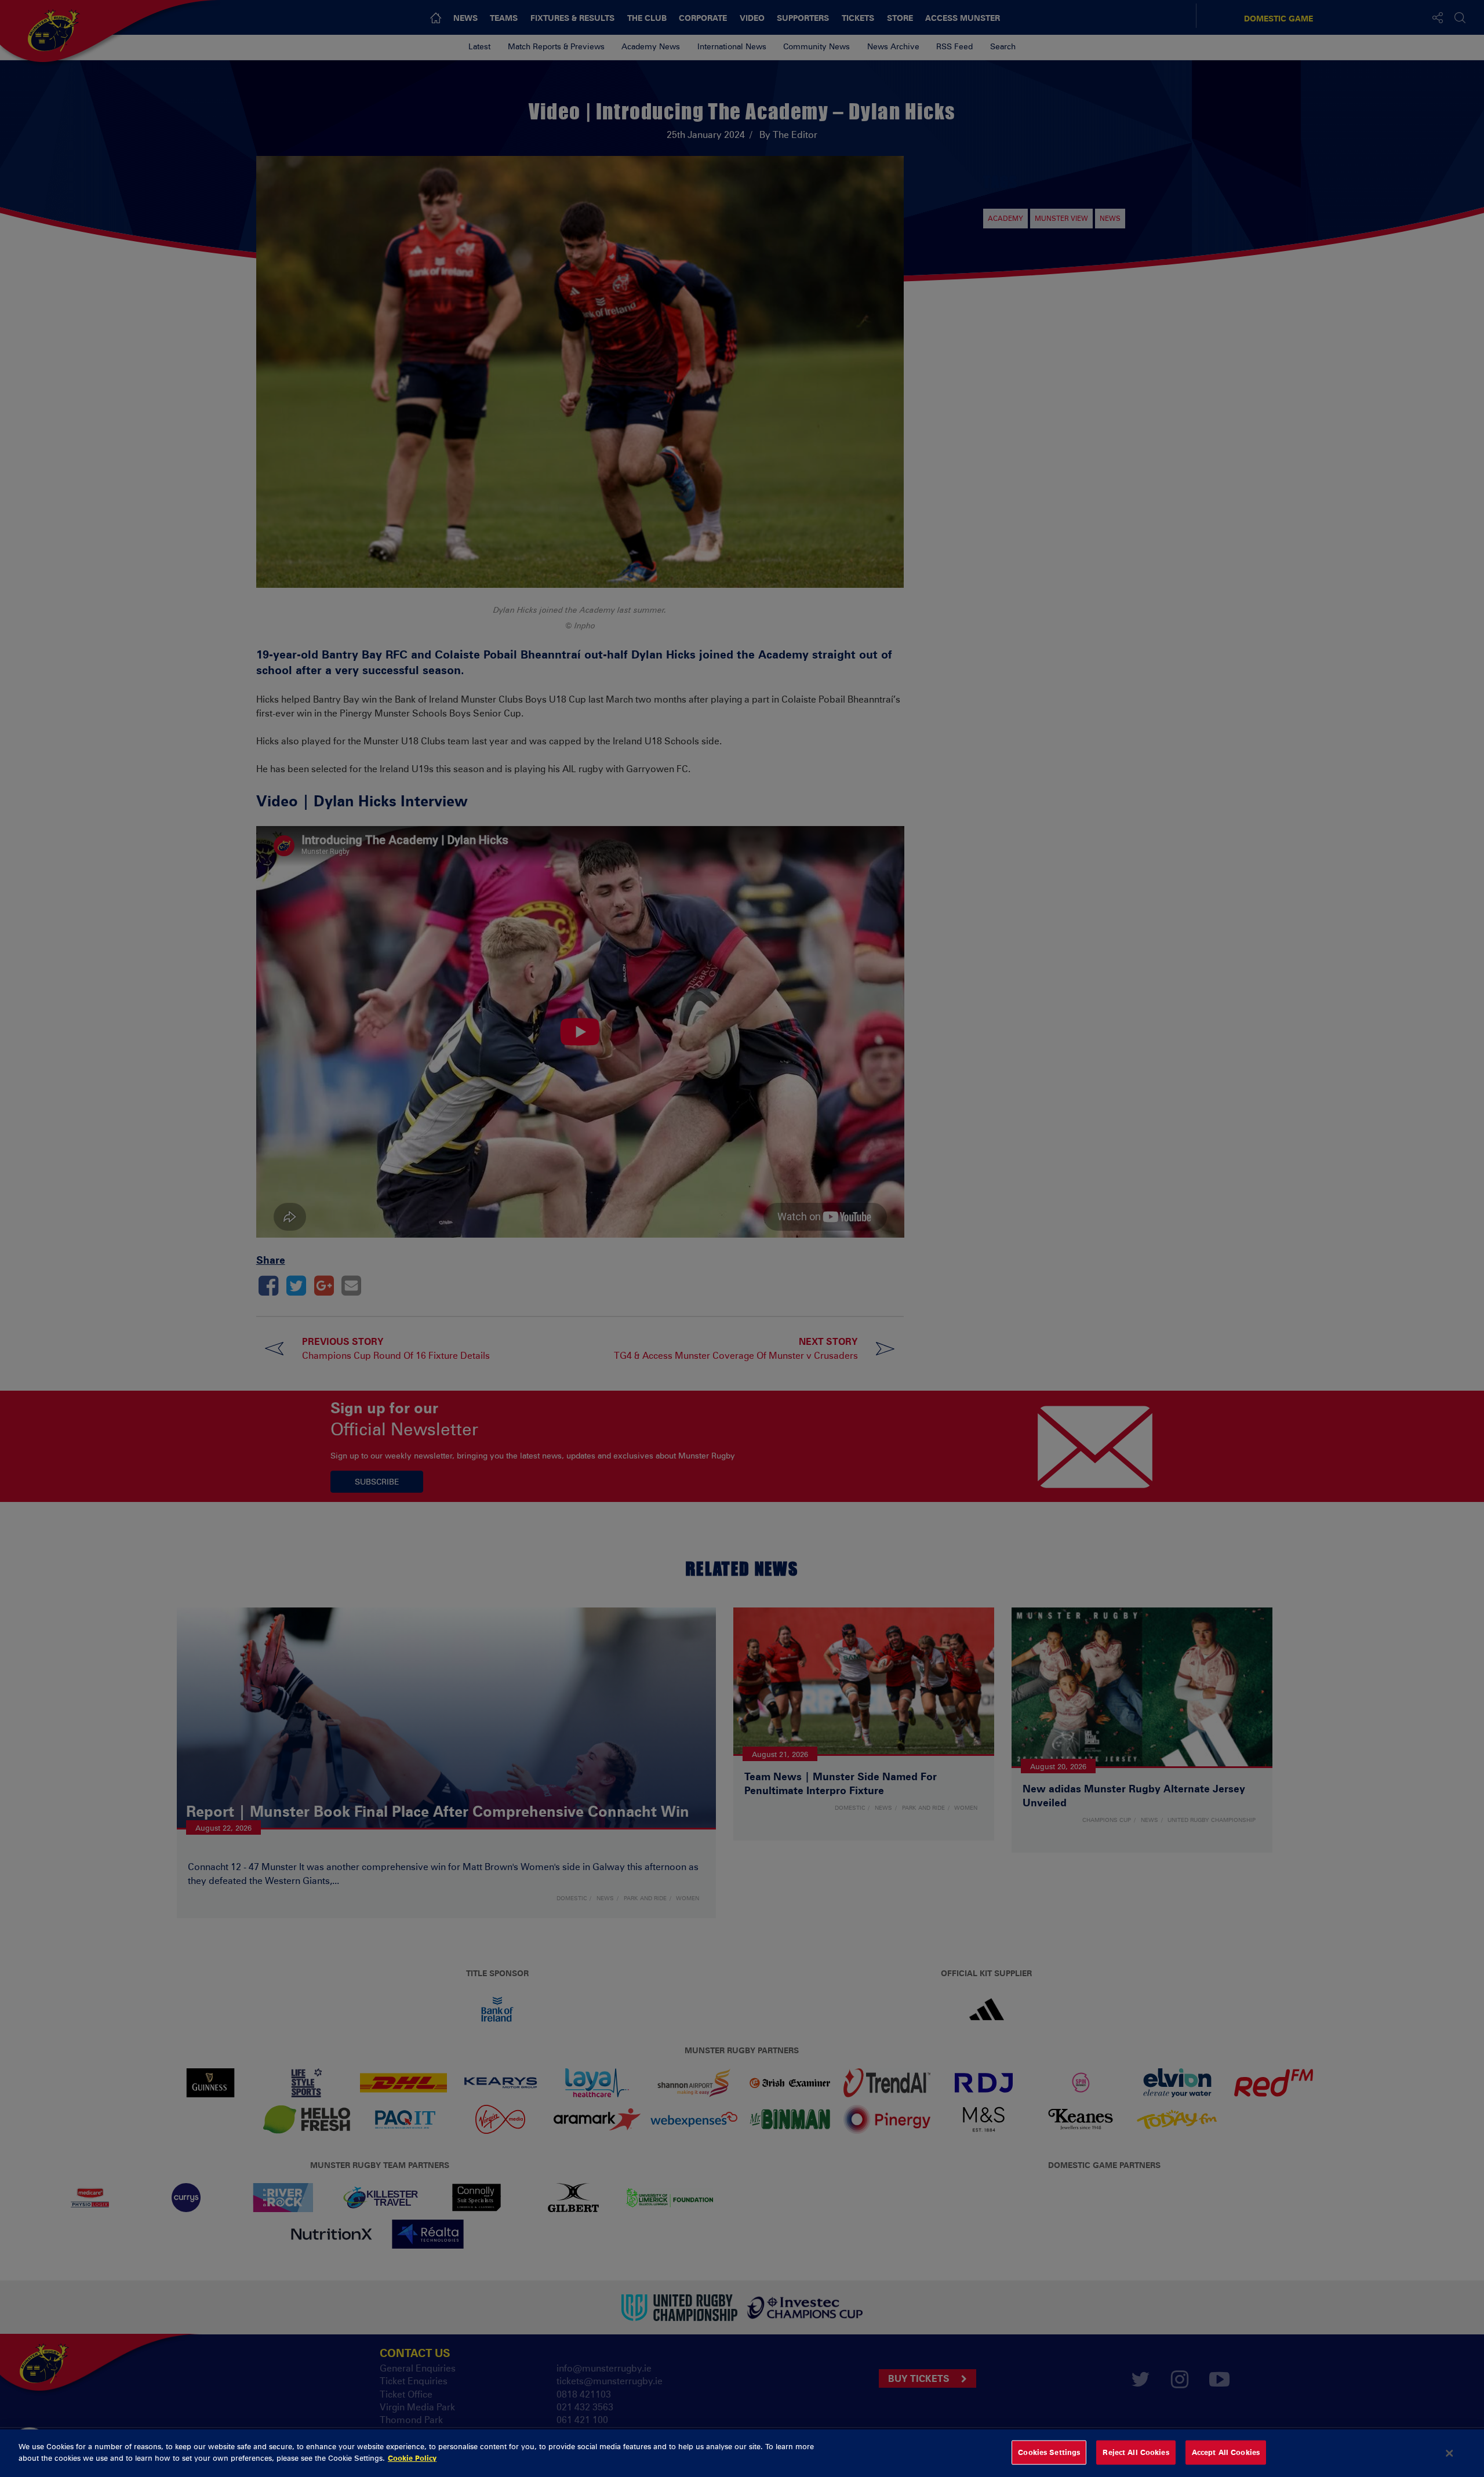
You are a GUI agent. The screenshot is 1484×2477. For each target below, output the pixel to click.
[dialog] (742, 2453)
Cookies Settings (1049, 2452)
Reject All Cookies (1136, 2452)
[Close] (1450, 2453)
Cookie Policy (412, 2457)
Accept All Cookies (1226, 2452)
